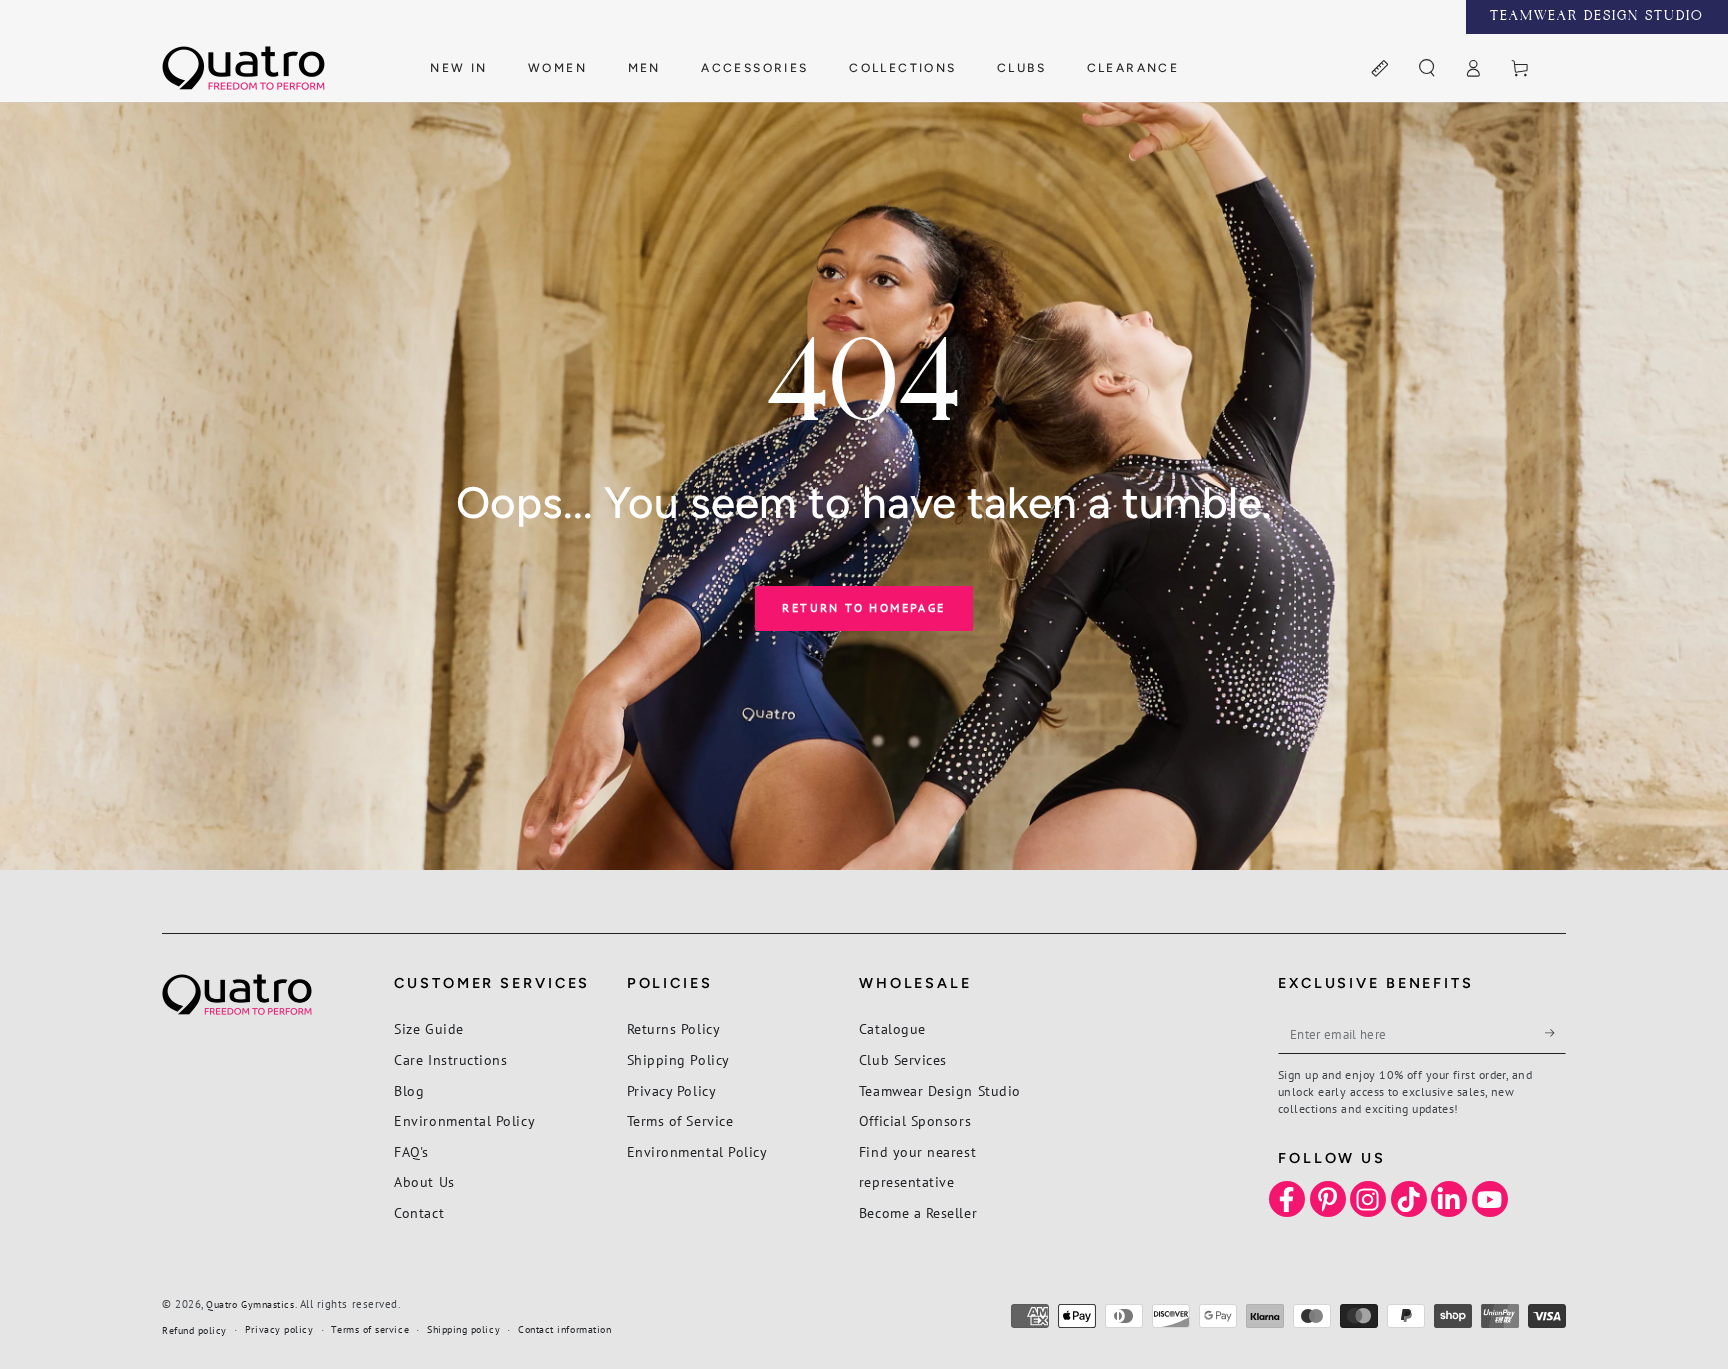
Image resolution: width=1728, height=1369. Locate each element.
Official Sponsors (915, 1120)
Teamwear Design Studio (940, 1090)
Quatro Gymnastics (250, 1304)
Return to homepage (863, 607)
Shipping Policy (678, 1059)
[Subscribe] (1555, 1033)
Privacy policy (279, 1329)
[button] (1426, 69)
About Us (424, 1181)
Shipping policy (463, 1329)
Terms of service (370, 1329)
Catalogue (892, 1028)
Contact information (564, 1329)
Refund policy (194, 1330)
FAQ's (411, 1151)
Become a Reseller (918, 1212)
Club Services (903, 1059)
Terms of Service (680, 1120)
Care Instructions (450, 1059)
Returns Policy (674, 1028)
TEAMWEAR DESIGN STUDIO (1597, 17)
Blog (409, 1090)
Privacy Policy (672, 1090)
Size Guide (428, 1028)
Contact (419, 1212)
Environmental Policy (464, 1120)
